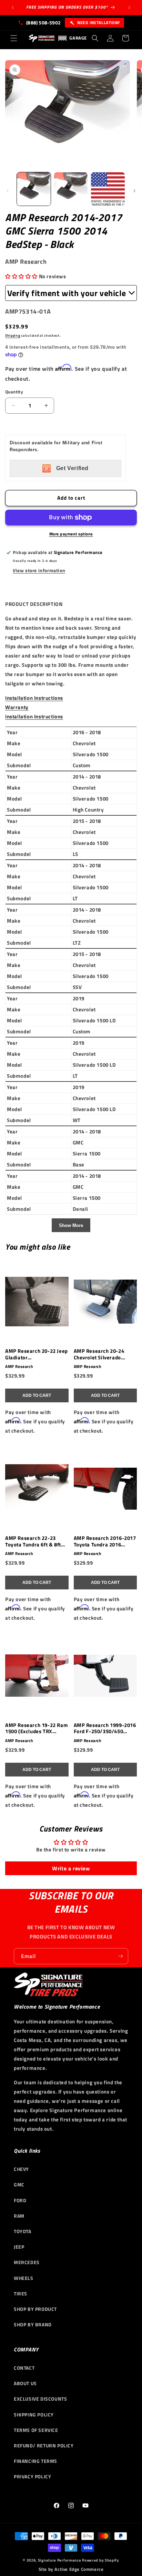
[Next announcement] (129, 8)
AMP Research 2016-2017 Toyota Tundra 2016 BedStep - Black (105, 1542)
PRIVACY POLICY (32, 2476)
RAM (19, 2216)
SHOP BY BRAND (33, 2324)
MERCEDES (27, 2262)
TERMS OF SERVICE (36, 2430)
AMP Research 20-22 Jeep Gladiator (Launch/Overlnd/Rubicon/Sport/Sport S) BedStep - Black (37, 1355)
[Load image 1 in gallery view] (34, 189)
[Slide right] (134, 191)
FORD (20, 2200)
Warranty (17, 707)
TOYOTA (23, 2231)
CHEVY (21, 2169)
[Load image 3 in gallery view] (108, 189)
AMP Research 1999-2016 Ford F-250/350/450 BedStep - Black (105, 1729)
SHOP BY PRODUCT (35, 2309)
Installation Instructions (34, 698)
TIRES (21, 2294)
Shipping (13, 335)
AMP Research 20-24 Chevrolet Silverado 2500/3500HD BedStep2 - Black (104, 1355)
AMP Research (19, 1367)
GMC (19, 2184)
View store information (39, 570)
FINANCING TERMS (35, 2461)
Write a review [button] (71, 1868)
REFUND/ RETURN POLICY (44, 2445)
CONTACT (24, 2368)
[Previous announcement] (13, 8)
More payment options (71, 534)
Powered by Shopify (101, 2560)
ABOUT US (25, 2383)
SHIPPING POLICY (34, 2415)
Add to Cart (37, 1395)
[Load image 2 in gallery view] (71, 189)
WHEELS (24, 2278)
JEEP (19, 2247)
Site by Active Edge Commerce (71, 2569)
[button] (14, 38)
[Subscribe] (120, 1956)
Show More (71, 1225)
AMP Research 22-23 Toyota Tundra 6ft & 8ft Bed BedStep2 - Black (33, 1542)
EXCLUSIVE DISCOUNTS (40, 2399)
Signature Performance (60, 2560)
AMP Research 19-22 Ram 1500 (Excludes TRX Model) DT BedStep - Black (37, 1729)
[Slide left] (8, 191)
